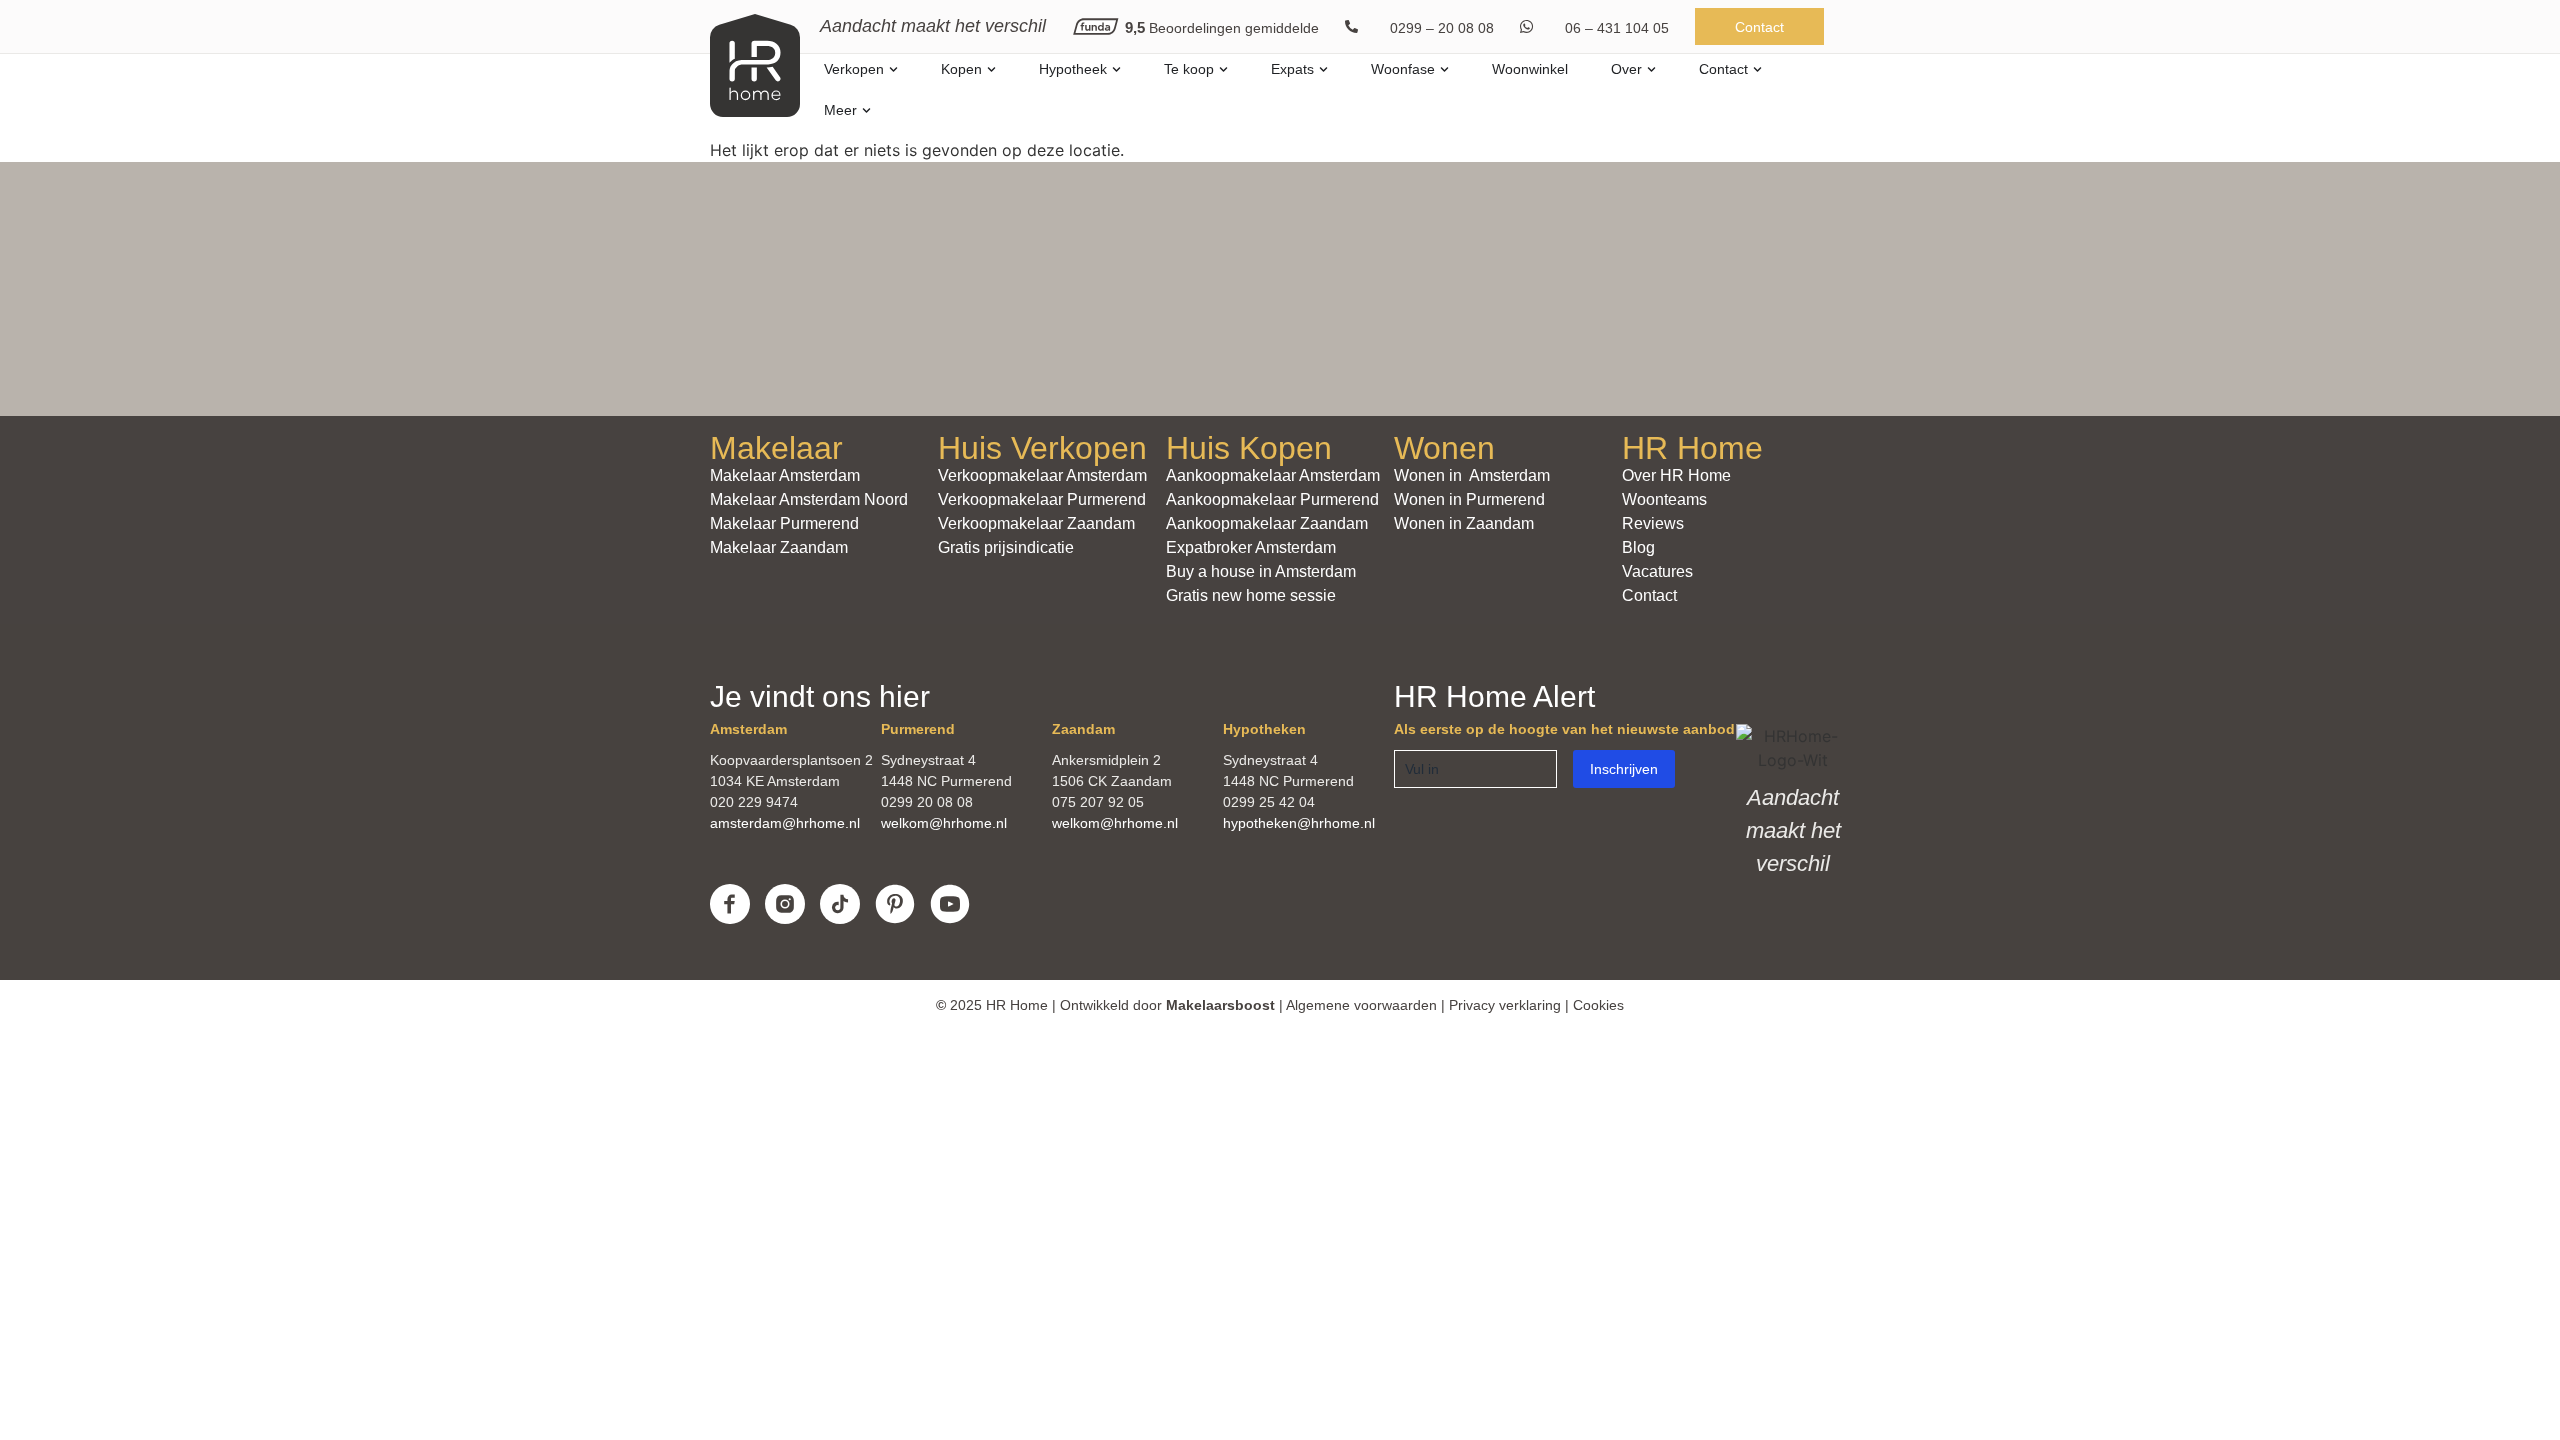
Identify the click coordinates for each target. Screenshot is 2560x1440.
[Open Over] (1651, 69)
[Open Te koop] (1223, 69)
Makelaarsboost (1220, 1005)
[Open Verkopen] (893, 69)
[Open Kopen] (991, 69)
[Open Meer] (866, 110)
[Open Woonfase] (1444, 69)
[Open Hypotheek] (1116, 69)
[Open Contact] (1757, 69)
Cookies (1598, 1005)
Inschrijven (1624, 769)
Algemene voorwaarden (1361, 1005)
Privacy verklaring (1505, 1005)
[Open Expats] (1323, 69)
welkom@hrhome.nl (944, 823)
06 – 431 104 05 (1617, 28)
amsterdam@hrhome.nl (785, 823)
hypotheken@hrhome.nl (1299, 823)
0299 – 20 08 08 (1442, 28)
